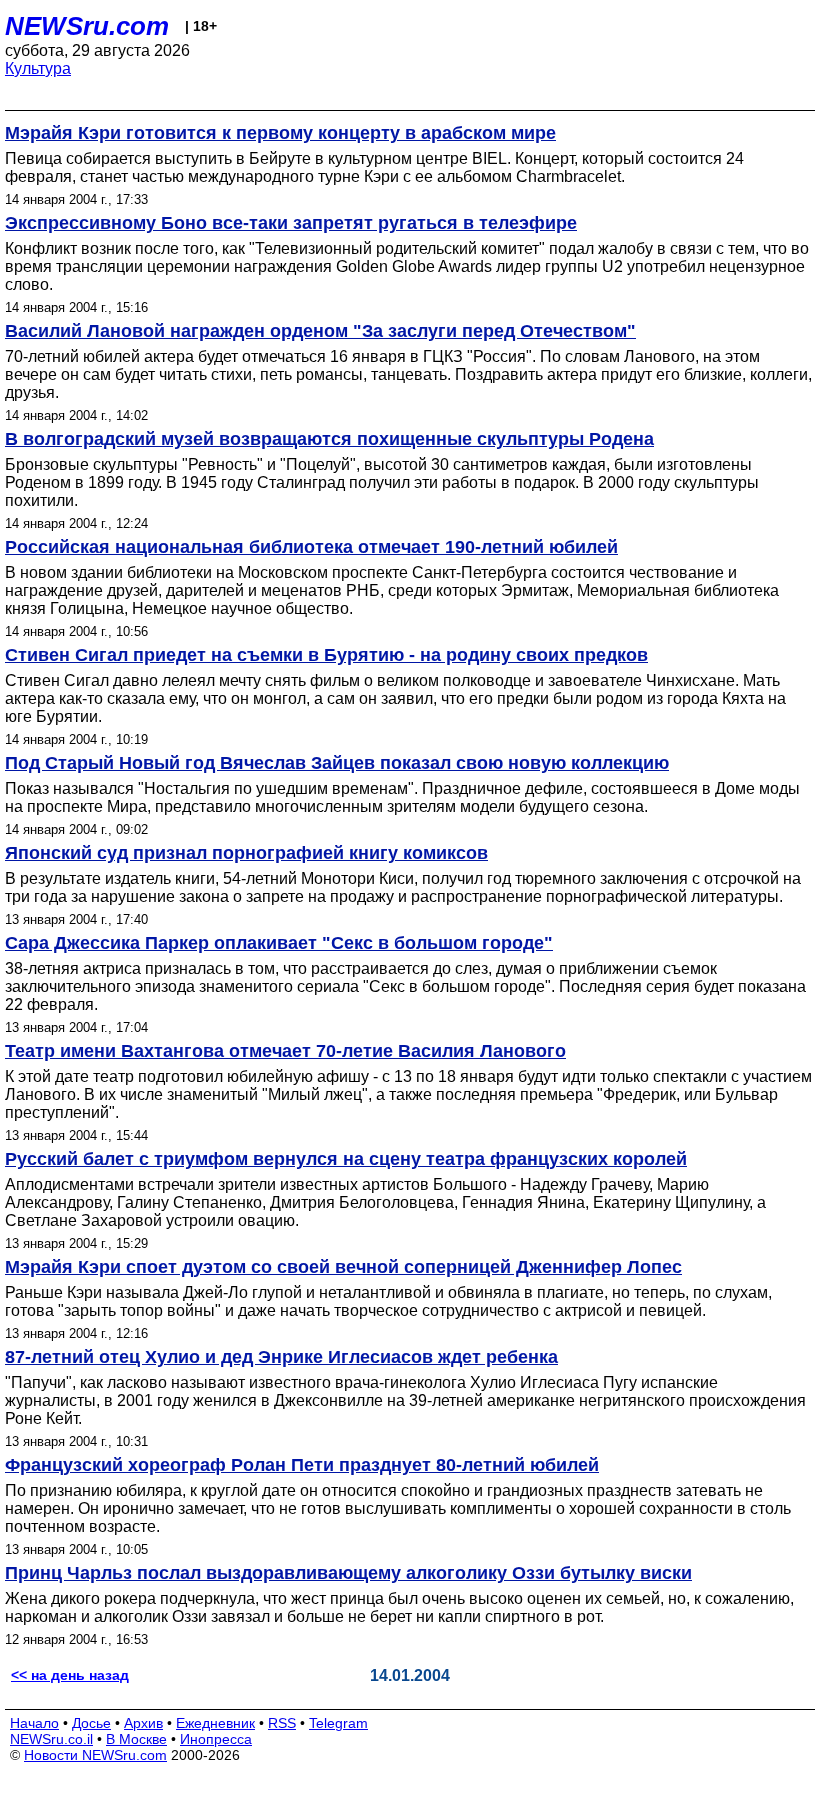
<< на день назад (70, 1675)
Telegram (338, 1723)
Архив (143, 1723)
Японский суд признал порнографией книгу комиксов (246, 853)
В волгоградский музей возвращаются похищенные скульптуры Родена (329, 439)
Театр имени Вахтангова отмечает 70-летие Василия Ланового (285, 1051)
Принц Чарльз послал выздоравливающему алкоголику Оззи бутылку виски (348, 1573)
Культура (38, 68)
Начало (34, 1723)
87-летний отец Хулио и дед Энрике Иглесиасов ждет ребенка (281, 1357)
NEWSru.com (87, 26)
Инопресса (216, 1739)
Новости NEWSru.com (95, 1755)
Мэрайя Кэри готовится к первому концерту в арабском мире (280, 133)
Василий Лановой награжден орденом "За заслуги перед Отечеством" (320, 331)
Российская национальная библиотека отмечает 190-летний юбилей (311, 547)
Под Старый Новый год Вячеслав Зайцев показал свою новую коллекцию (337, 763)
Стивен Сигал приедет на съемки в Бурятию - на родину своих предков (326, 655)
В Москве (136, 1739)
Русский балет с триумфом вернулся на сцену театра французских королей (346, 1159)
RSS (282, 1723)
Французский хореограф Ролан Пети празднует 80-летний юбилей (302, 1465)
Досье (91, 1723)
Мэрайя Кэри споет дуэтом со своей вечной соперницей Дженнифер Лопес (343, 1267)
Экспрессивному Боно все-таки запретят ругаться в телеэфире (291, 223)
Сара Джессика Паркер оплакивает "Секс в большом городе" (279, 943)
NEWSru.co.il (51, 1739)
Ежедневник (215, 1723)
